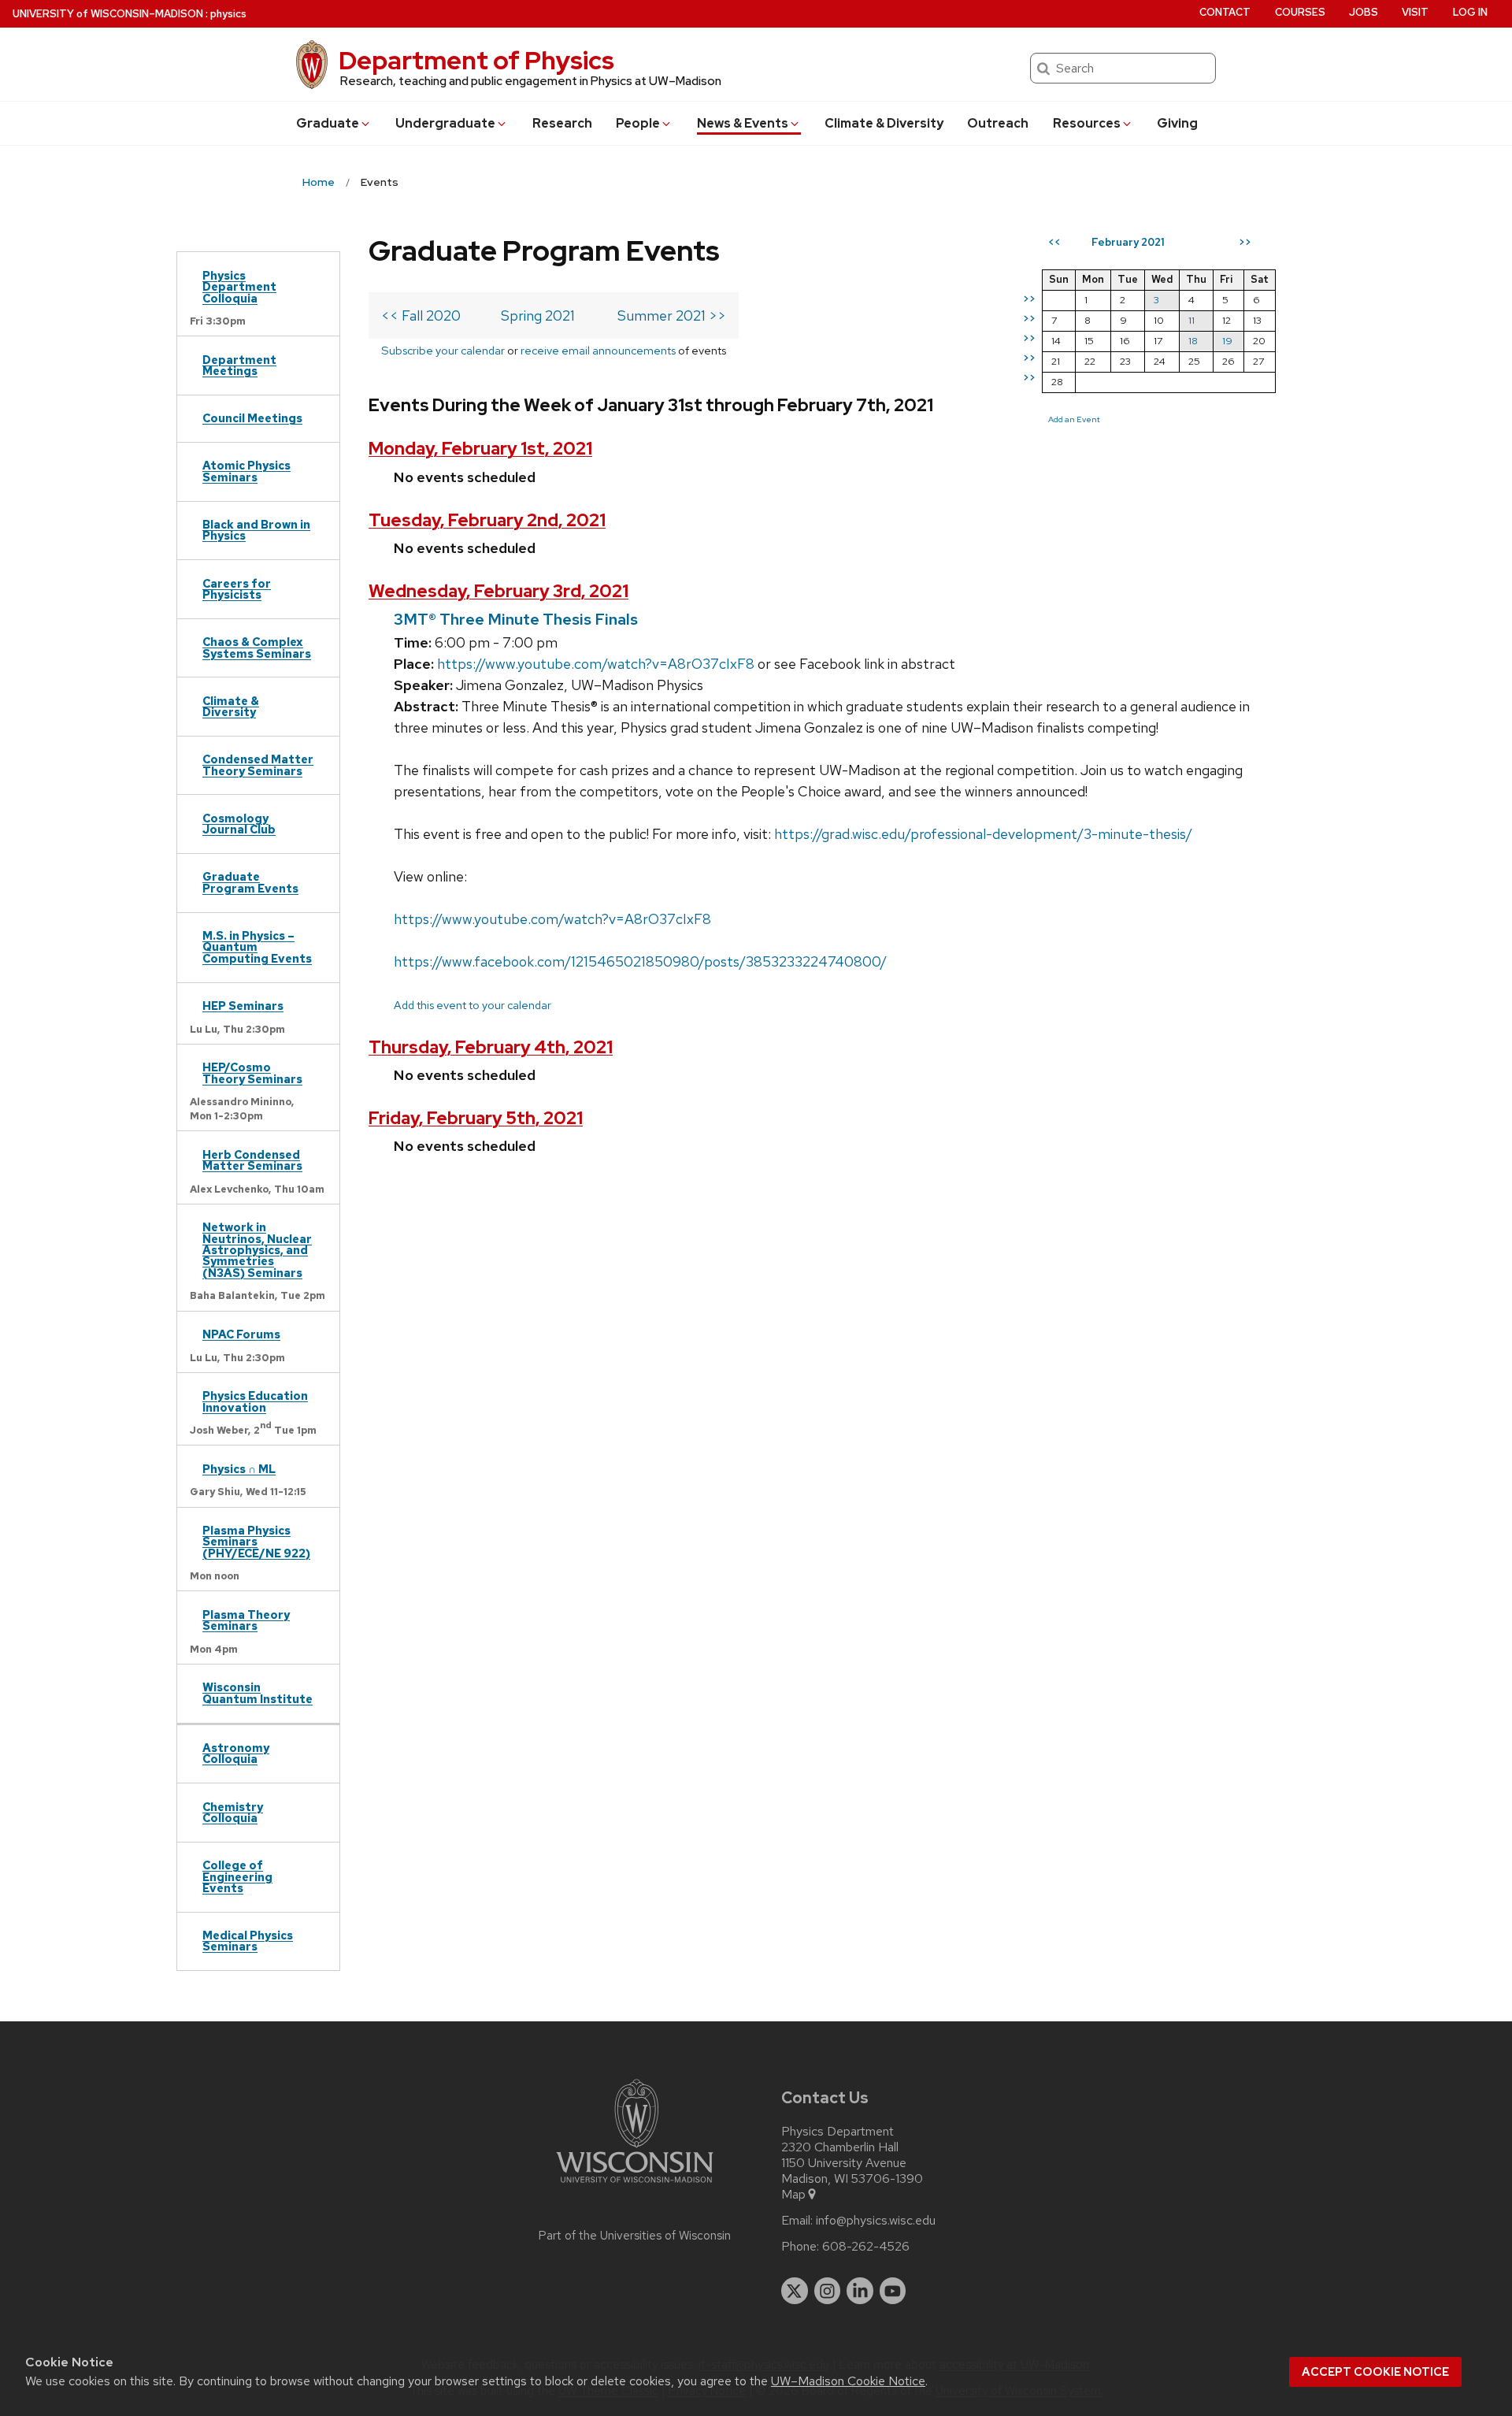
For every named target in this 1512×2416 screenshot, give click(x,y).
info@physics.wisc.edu (876, 2221)
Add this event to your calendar (472, 1005)
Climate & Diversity (884, 123)
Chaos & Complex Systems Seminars (257, 647)
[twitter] (795, 2291)
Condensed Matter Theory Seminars (258, 765)
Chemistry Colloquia (233, 1812)
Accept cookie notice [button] (1375, 2372)
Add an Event (1074, 419)
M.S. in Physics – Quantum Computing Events (257, 947)
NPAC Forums (241, 1334)
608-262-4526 (866, 2247)
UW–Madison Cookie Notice (848, 2381)
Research (562, 123)
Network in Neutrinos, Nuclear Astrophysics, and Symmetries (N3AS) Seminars (257, 1250)
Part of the (635, 2236)
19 (1227, 341)
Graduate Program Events (250, 882)
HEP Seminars (243, 1006)
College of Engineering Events (237, 1876)
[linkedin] (860, 2291)
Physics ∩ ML (239, 1469)
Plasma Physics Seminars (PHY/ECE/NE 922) (256, 1542)
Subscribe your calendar (443, 350)
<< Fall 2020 (421, 315)
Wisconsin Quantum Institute (258, 1692)
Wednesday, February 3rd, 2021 (498, 591)
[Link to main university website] (635, 2186)
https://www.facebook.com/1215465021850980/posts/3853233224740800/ (640, 961)
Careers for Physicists (237, 589)
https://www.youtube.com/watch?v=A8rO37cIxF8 (596, 664)
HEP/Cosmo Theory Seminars (252, 1073)
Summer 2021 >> (672, 315)
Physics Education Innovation (255, 1401)
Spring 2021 (538, 315)
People (638, 123)
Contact (1225, 12)
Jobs (1364, 12)
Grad (328, 123)
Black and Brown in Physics (256, 530)
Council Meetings (252, 418)
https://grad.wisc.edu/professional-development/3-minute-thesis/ (983, 834)
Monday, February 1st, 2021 (480, 449)
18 (1193, 341)
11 (1191, 320)
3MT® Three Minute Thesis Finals (516, 619)
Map (793, 2195)
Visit (1415, 12)
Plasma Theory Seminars (246, 1620)
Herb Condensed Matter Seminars (252, 1160)
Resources (1087, 123)
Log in (1470, 12)
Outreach (998, 123)
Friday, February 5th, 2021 (476, 1118)
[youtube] (893, 2291)
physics (228, 14)
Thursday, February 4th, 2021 (491, 1047)
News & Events (743, 123)
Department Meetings (239, 365)
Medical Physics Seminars (248, 1941)
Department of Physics (476, 60)
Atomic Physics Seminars (246, 471)
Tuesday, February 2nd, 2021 (487, 520)
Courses (1300, 12)
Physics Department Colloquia (239, 287)
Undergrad (445, 123)
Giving (1177, 123)
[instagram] (828, 2291)
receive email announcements (598, 350)
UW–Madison (108, 14)
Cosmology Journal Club (239, 824)
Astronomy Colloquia (236, 1753)
